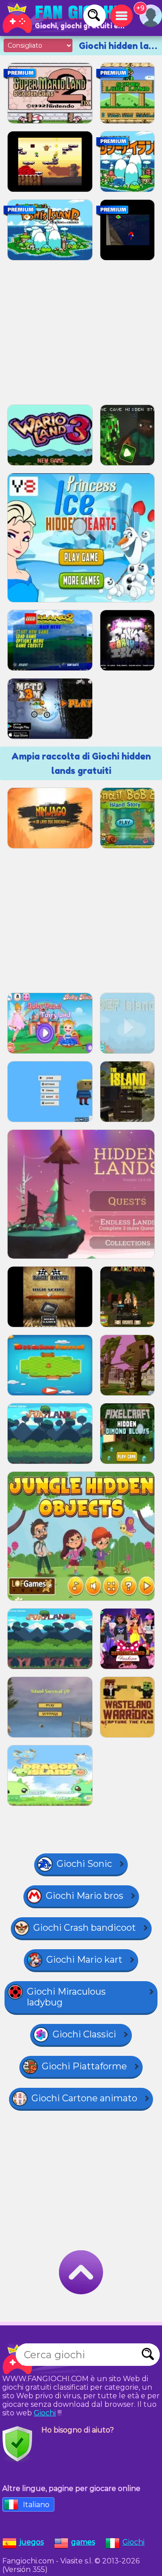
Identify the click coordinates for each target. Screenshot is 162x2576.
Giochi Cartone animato (84, 2098)
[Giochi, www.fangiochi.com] (63, 18)
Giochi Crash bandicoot (85, 1928)
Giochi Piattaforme (84, 2066)
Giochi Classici (84, 2034)
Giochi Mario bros (85, 1896)
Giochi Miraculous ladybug (66, 1997)
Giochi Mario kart (84, 1960)
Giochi (45, 2413)
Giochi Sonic (84, 1864)
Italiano (36, 2505)
